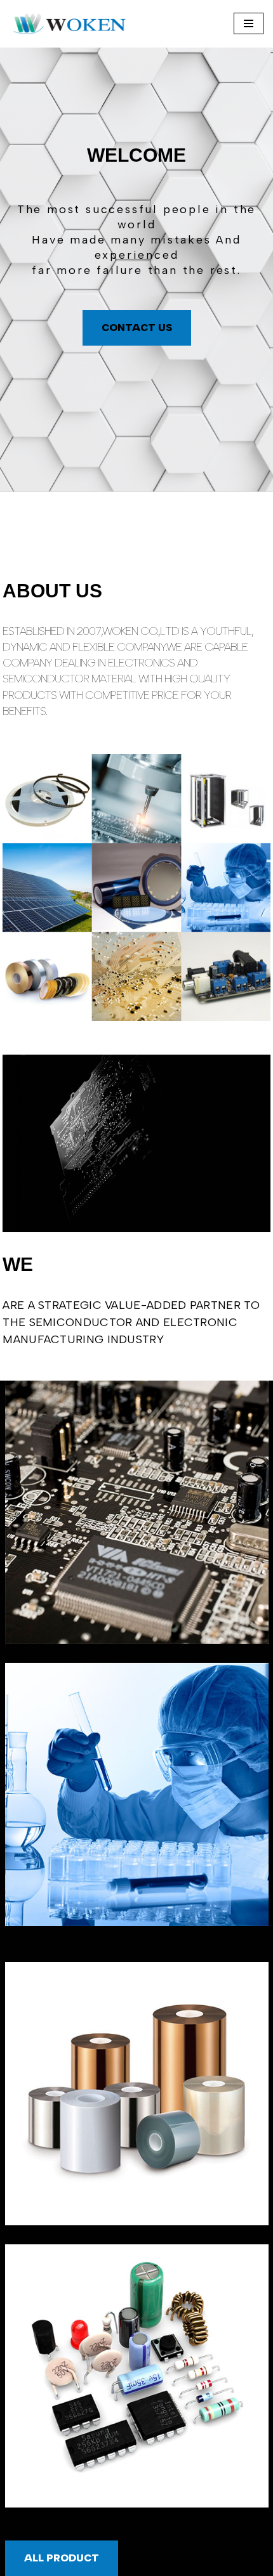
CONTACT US (137, 328)
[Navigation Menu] (249, 23)
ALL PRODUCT (62, 2558)
